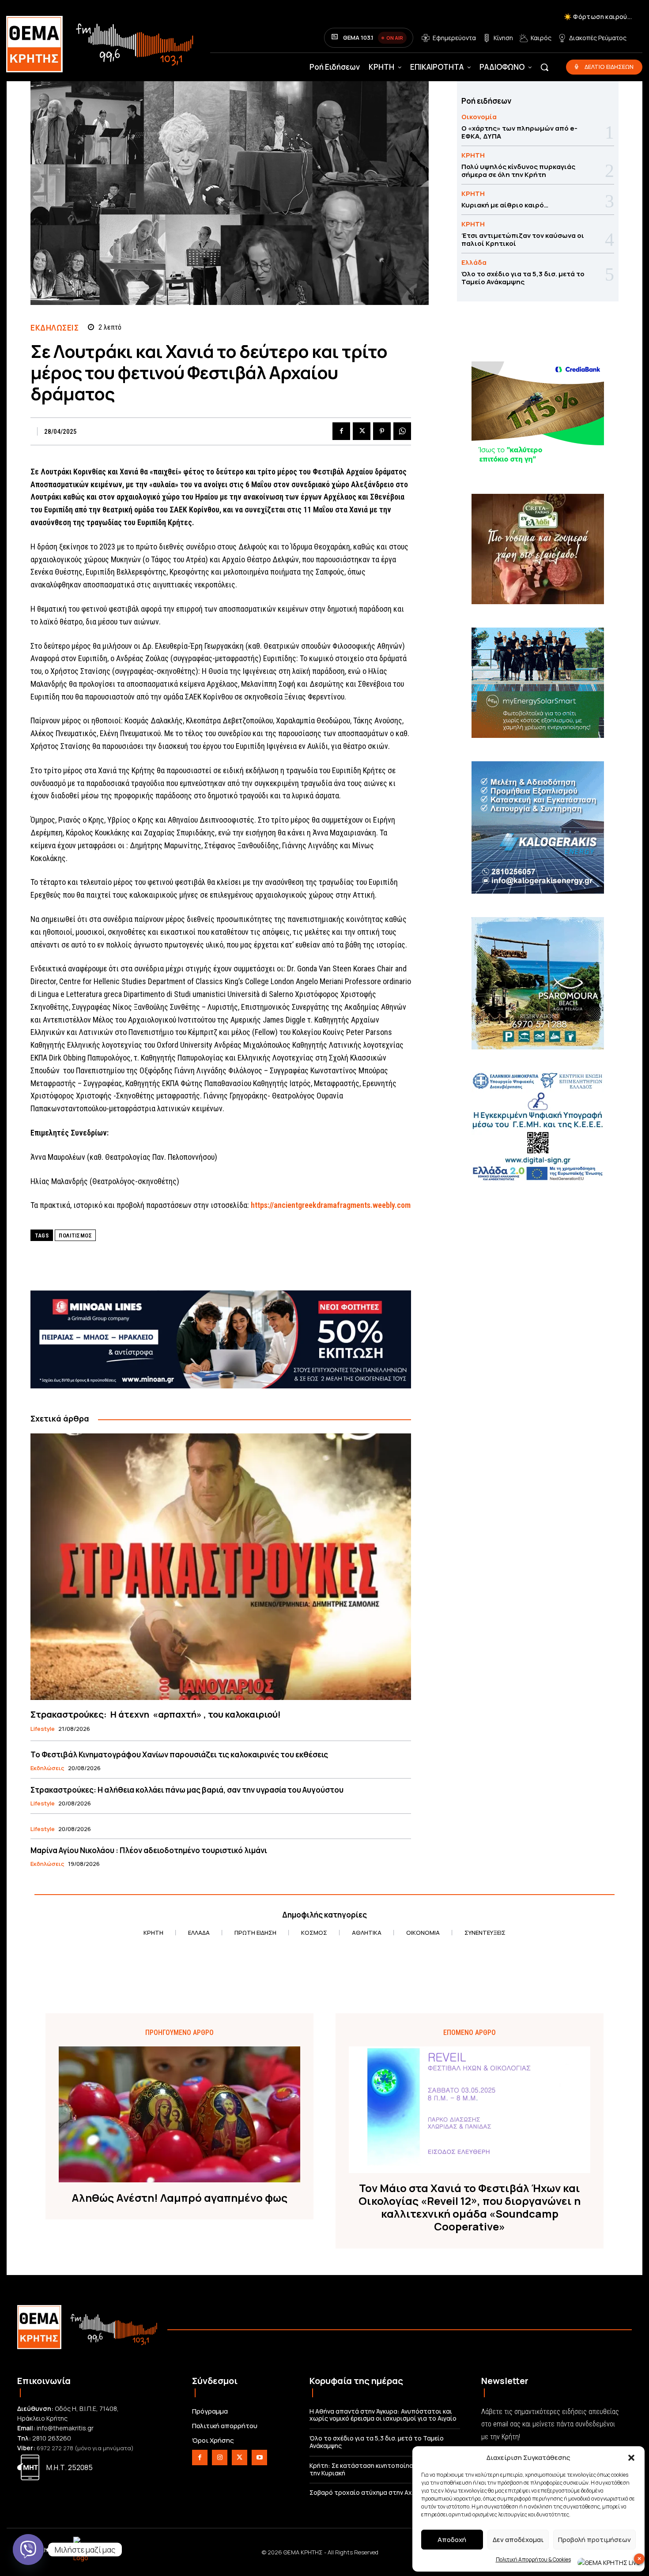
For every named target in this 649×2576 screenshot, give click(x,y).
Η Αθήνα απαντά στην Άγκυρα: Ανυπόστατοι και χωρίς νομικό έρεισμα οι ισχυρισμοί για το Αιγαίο (383, 2415)
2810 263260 (52, 2438)
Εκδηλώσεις (55, 328)
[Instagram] (220, 2458)
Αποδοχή (452, 2540)
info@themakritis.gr (65, 2428)
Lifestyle (43, 1729)
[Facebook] (341, 431)
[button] (631, 2458)
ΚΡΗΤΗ (473, 155)
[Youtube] (259, 2458)
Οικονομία (479, 117)
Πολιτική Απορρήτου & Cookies (533, 2559)
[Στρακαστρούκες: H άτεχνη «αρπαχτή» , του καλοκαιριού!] (221, 1566)
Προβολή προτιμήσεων (594, 2540)
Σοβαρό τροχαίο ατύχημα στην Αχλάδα (368, 2492)
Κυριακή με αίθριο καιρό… (505, 205)
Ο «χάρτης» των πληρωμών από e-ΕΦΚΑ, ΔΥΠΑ (519, 132)
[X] (362, 431)
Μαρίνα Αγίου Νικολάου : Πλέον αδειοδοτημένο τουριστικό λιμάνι (149, 1850)
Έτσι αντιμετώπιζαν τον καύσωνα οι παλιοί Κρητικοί (523, 239)
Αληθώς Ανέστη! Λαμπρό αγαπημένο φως (179, 2198)
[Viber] (28, 2550)
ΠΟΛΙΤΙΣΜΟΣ (75, 1235)
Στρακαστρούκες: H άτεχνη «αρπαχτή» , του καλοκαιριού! (156, 1714)
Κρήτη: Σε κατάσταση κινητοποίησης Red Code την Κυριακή (380, 2469)
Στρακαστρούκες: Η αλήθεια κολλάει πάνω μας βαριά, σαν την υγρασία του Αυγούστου (187, 1790)
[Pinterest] (382, 431)
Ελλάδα (474, 262)
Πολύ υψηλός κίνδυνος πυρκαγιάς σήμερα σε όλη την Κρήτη (518, 171)
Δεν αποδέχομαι (518, 2540)
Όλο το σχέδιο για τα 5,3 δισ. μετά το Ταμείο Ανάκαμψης (523, 278)
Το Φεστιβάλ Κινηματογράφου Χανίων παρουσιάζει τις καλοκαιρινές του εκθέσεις (179, 1754)
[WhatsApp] (402, 431)
